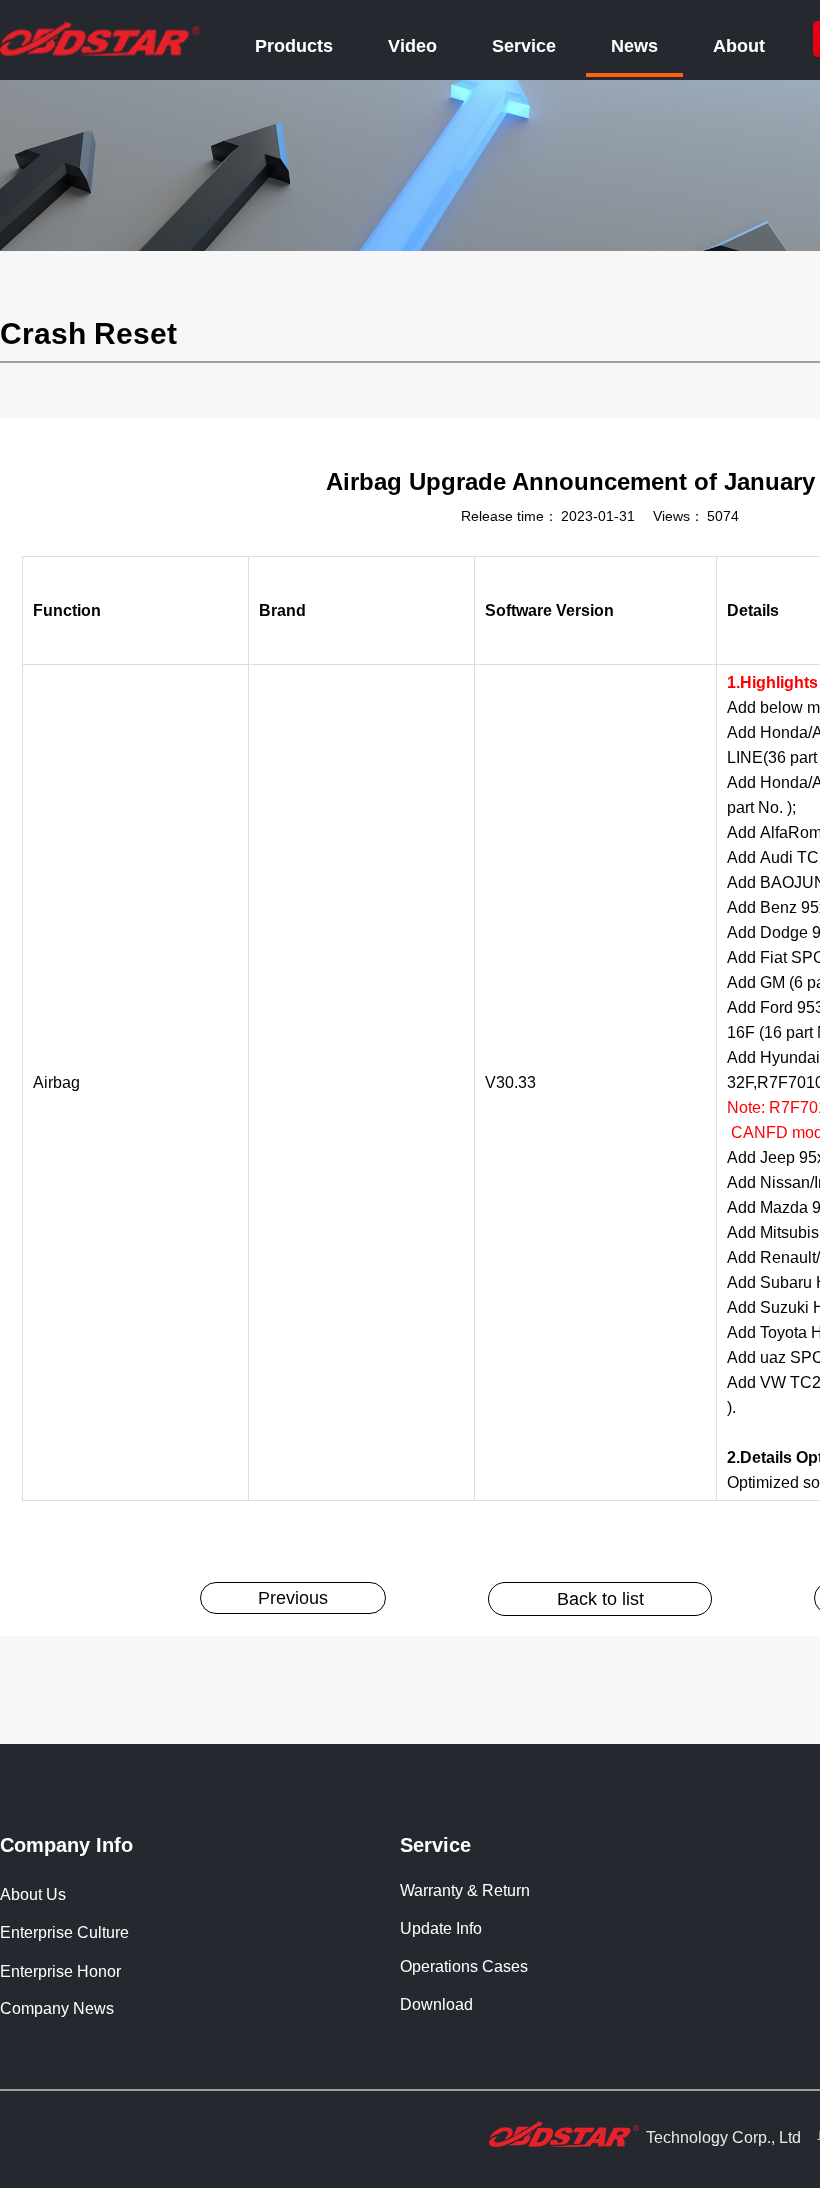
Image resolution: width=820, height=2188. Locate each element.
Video (412, 46)
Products (294, 46)
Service (524, 46)
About (739, 46)
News (634, 46)
